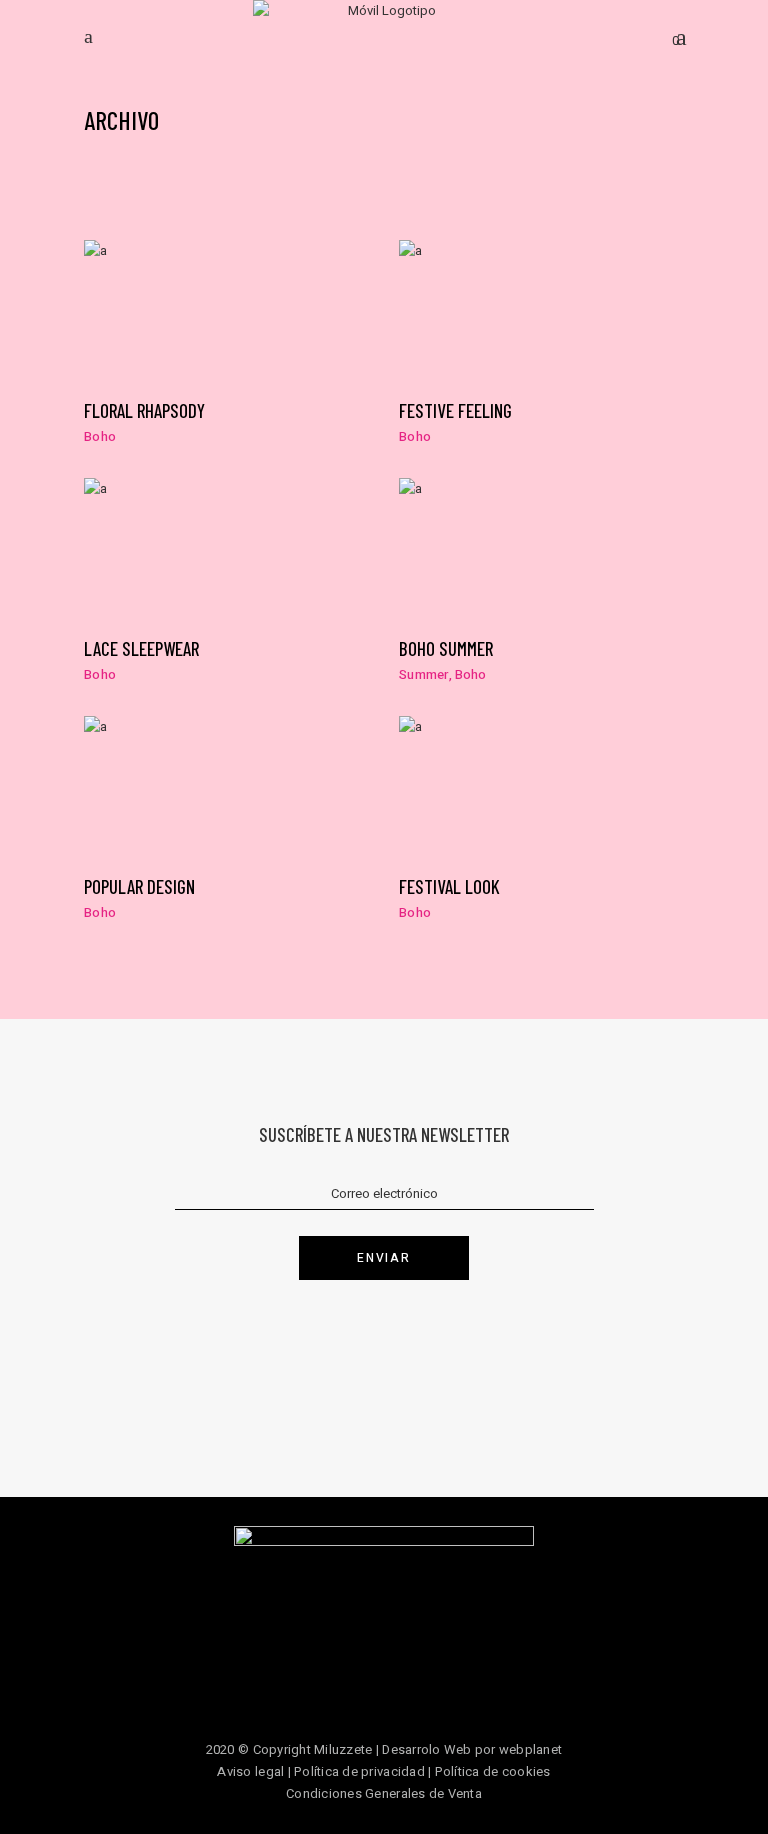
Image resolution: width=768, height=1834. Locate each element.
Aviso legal (250, 1771)
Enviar (383, 1258)
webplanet (530, 1749)
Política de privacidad (359, 1771)
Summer (424, 674)
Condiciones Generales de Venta (384, 1793)
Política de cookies (493, 1771)
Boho (100, 436)
